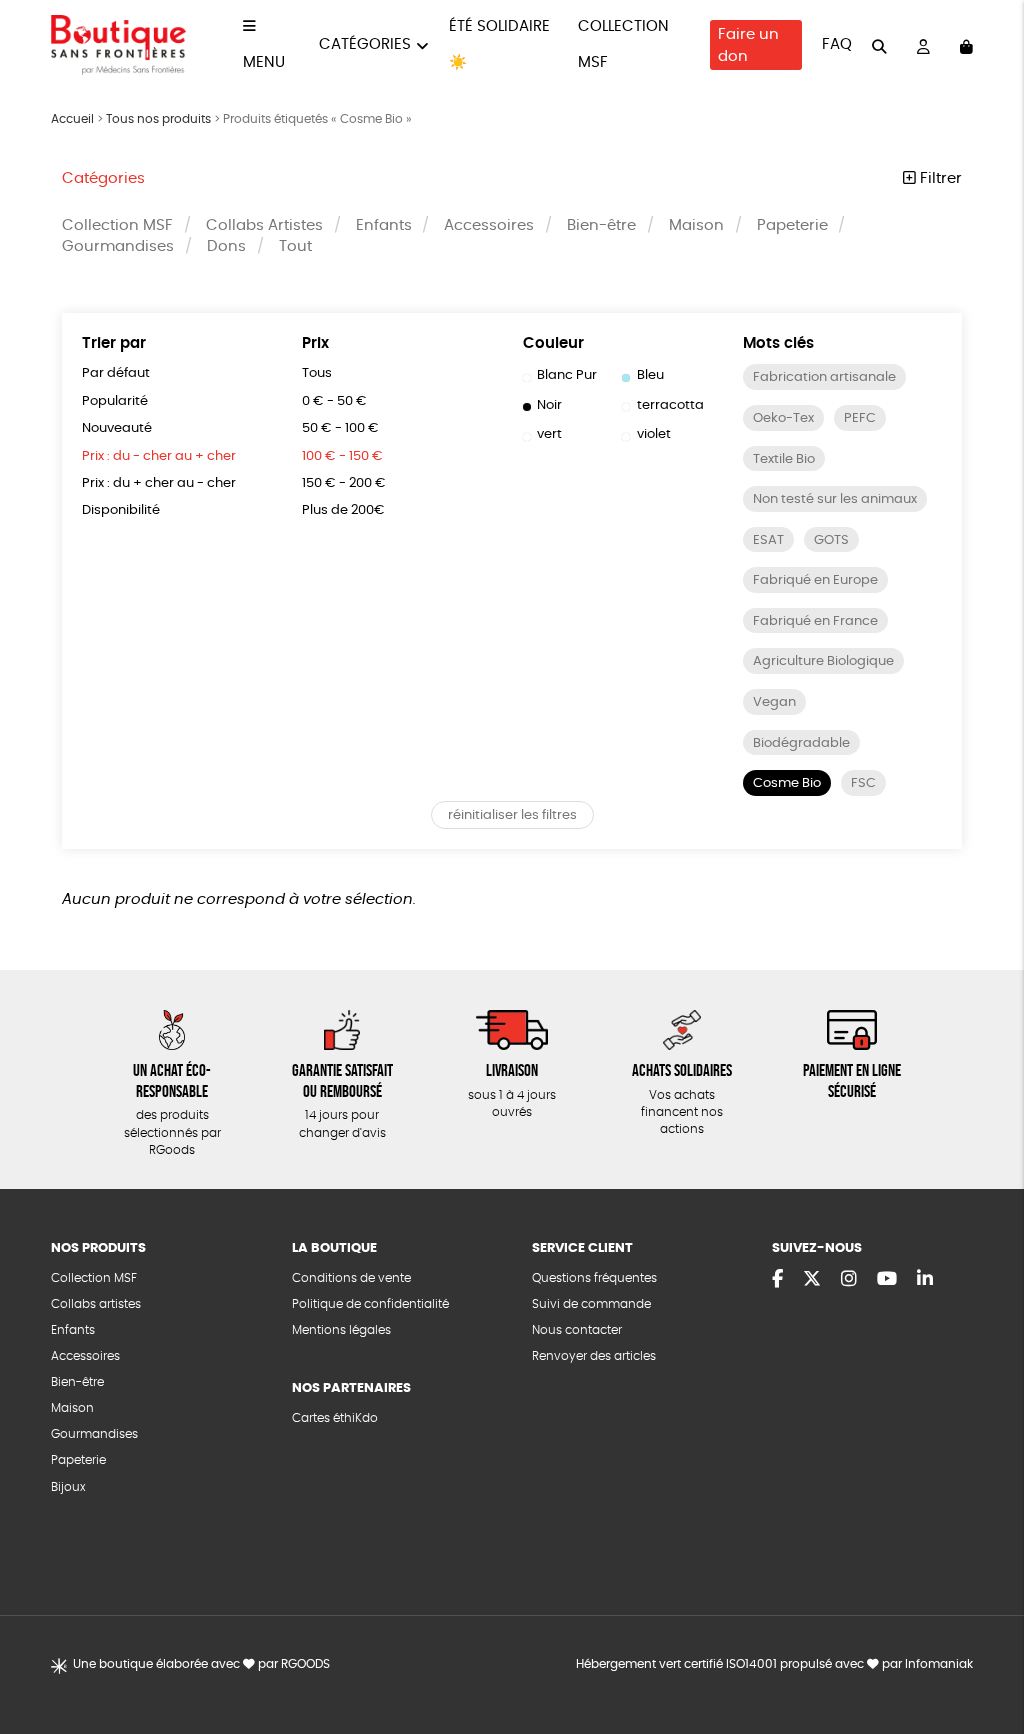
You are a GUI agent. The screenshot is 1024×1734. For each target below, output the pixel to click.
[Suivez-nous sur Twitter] (812, 1280)
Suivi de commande (591, 1304)
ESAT (768, 540)
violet (654, 434)
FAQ (837, 44)
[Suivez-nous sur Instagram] (849, 1280)
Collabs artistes (96, 1304)
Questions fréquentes (594, 1278)
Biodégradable (801, 743)
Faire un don (748, 45)
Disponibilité (121, 510)
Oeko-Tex (783, 418)
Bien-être (601, 225)
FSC (863, 783)
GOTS (831, 540)
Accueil (72, 119)
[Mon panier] (966, 45)
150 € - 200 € (344, 483)
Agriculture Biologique (823, 661)
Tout (295, 246)
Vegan (774, 702)
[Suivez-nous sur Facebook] (777, 1280)
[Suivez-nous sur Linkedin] (925, 1280)
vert (549, 434)
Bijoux (68, 1487)
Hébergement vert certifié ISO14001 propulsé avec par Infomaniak (774, 1664)
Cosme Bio (787, 783)
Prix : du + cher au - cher (159, 483)
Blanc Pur (567, 375)
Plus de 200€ (343, 510)
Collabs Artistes (264, 225)
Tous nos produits (158, 119)
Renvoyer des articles (594, 1356)
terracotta (670, 405)
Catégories (365, 44)
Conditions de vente (351, 1278)
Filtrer (939, 178)
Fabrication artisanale (824, 377)
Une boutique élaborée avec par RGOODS (201, 1664)
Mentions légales (341, 1330)
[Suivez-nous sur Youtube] (887, 1280)
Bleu (650, 375)
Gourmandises (118, 246)
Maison (696, 225)
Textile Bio (784, 459)
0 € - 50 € (334, 401)
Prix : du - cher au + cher (159, 456)
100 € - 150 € (342, 456)
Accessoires (489, 225)
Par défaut (116, 373)
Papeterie (792, 225)
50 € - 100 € (340, 428)
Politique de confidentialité (370, 1304)
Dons (226, 246)
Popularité (115, 401)
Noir (549, 405)
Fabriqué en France (815, 621)
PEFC (860, 418)
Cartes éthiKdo (335, 1418)
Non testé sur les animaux (835, 499)
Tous (317, 373)
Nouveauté (117, 428)
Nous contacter (577, 1330)
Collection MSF (117, 225)
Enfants (384, 225)
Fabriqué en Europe (815, 580)
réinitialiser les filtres (512, 815)
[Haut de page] (984, 1654)
